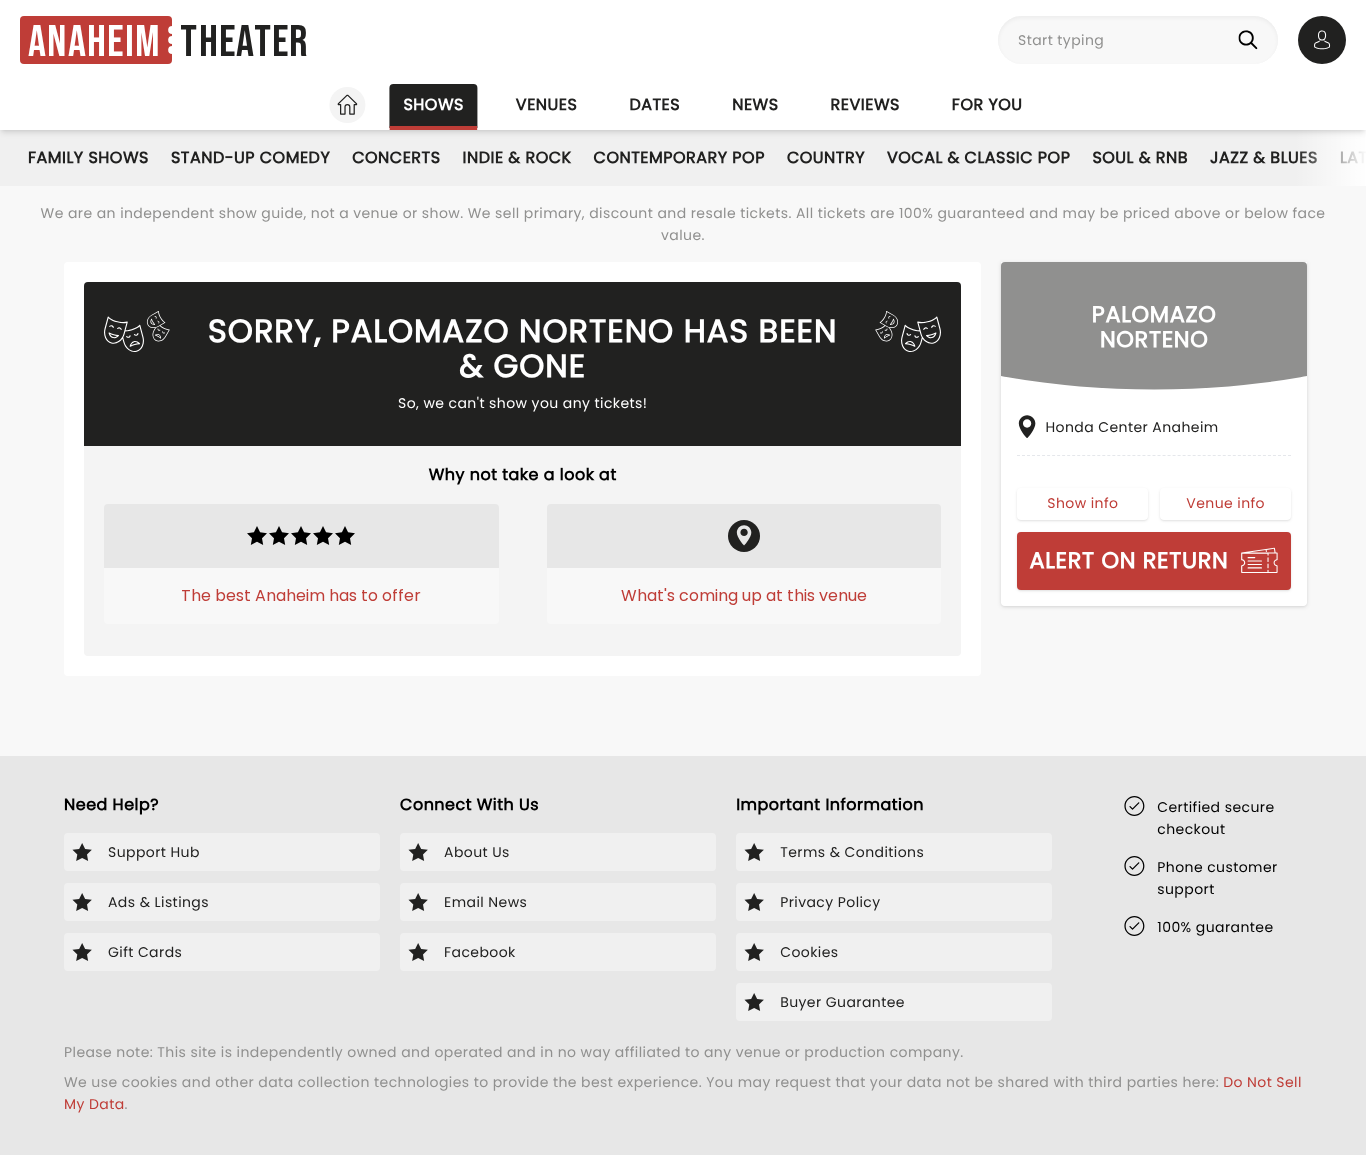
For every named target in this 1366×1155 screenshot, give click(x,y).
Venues (547, 104)
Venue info (1225, 503)
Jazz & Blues (1264, 157)
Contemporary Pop (679, 157)
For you (987, 104)
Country (826, 157)
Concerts (396, 157)
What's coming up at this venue (744, 595)
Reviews (865, 104)
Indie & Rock (517, 157)
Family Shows (88, 157)
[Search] (1252, 40)
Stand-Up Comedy (250, 157)
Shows (433, 104)
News (755, 104)
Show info (1082, 503)
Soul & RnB (1140, 157)
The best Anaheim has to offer (301, 595)
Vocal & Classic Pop (978, 157)
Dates (654, 104)
